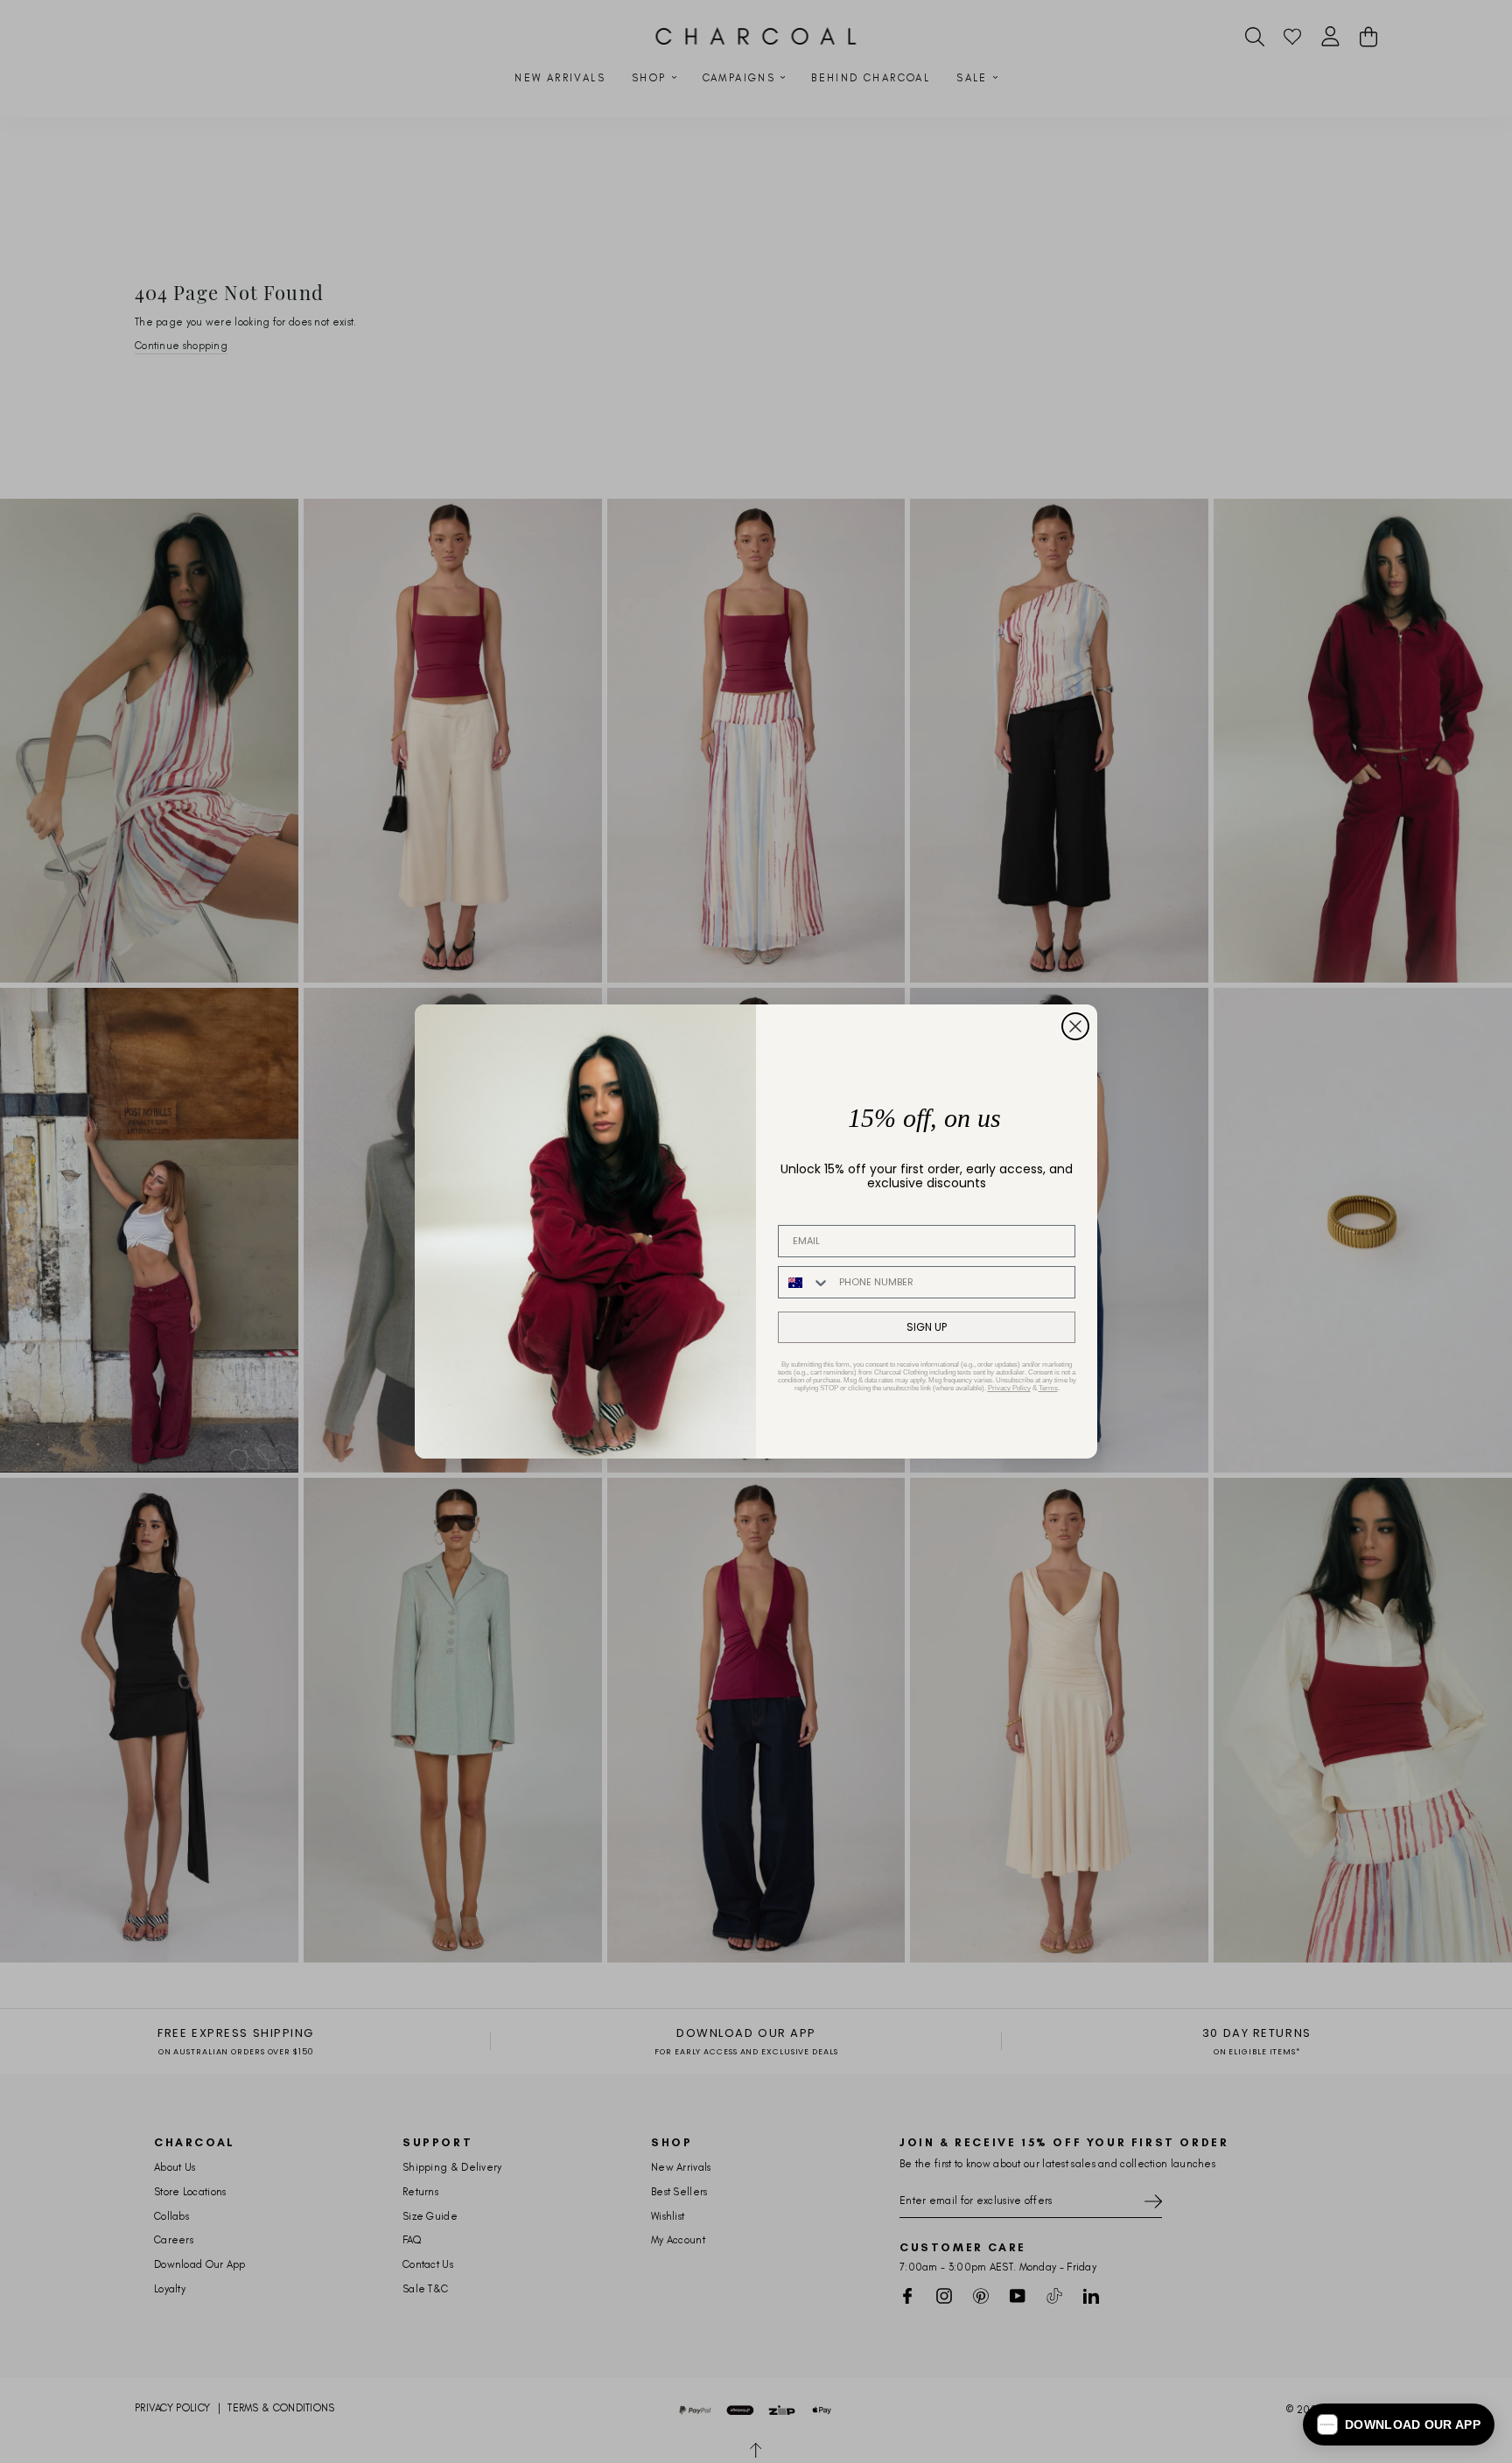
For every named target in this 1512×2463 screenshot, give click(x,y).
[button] (1399, 2425)
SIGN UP (927, 1327)
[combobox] (805, 1282)
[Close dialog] (1075, 1026)
